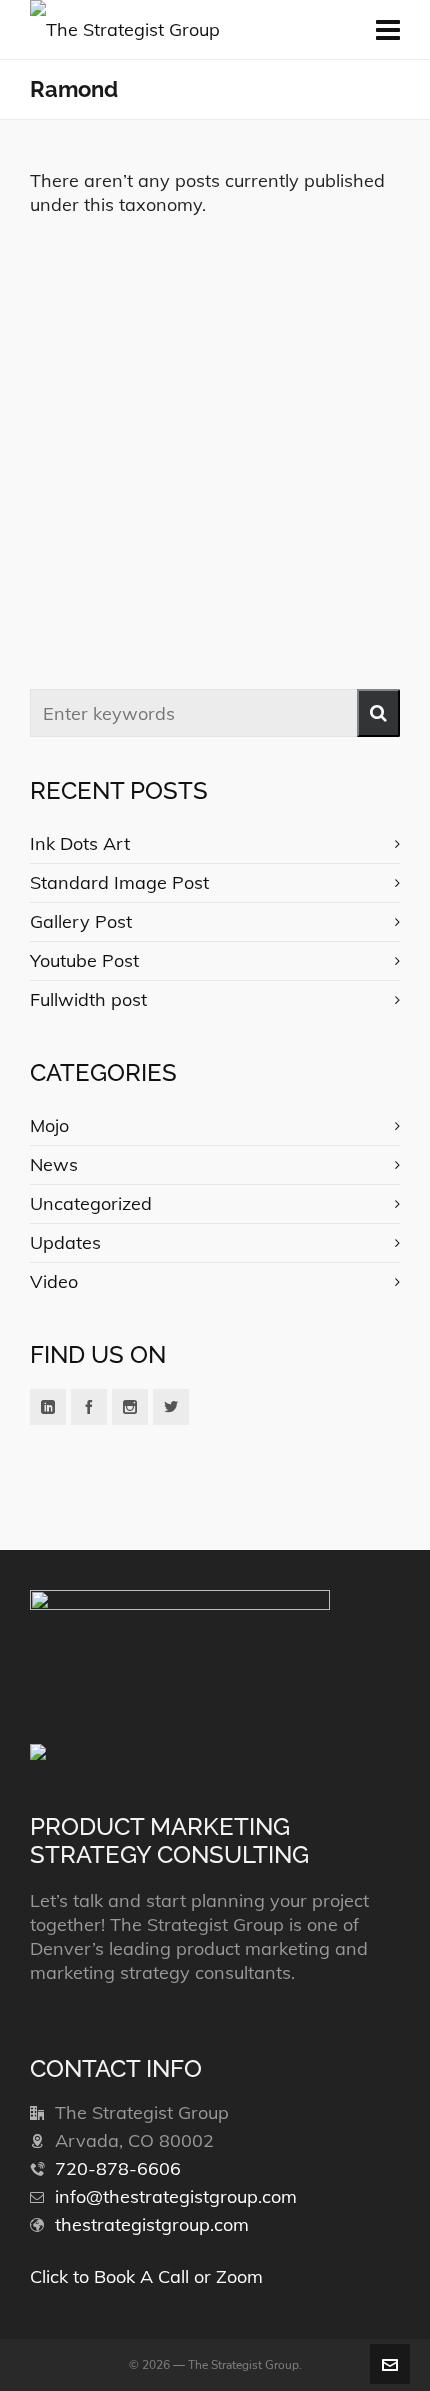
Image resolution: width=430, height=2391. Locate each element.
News (54, 1164)
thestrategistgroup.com (152, 2224)
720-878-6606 (118, 2168)
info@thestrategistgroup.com (176, 2196)
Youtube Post (84, 960)
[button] (378, 713)
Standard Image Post (119, 882)
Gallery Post (81, 921)
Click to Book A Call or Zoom (146, 2276)
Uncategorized (91, 1203)
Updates (65, 1242)
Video (54, 1281)
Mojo (49, 1125)
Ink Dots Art (80, 843)
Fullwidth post (88, 999)
